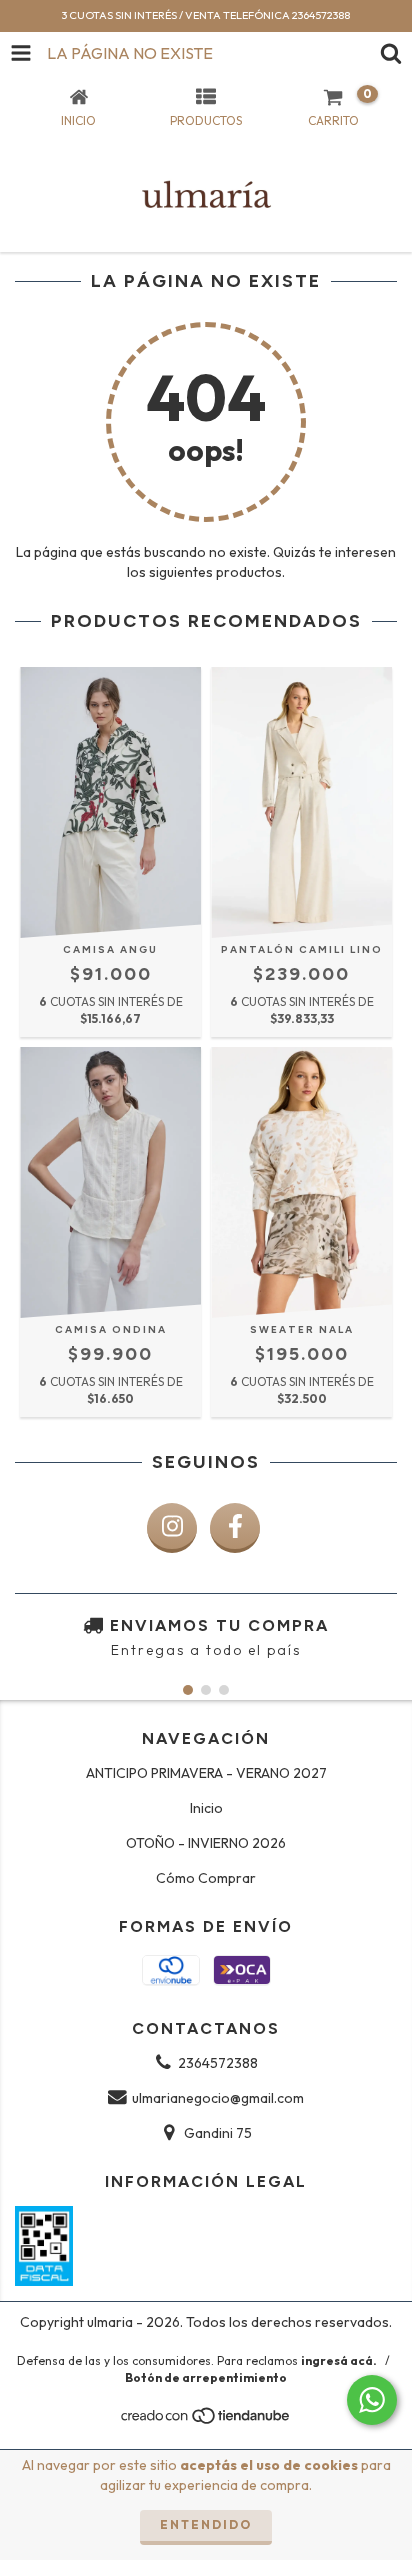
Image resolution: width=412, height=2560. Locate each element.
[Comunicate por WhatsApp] (372, 2400)
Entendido (206, 2524)
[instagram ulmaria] (172, 1528)
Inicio (206, 1808)
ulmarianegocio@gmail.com (218, 2098)
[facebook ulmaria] (235, 1528)
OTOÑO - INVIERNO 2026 (206, 1843)
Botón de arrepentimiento (206, 2377)
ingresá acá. (339, 2360)
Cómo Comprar (206, 1878)
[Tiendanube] (206, 2420)
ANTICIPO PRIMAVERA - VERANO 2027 (206, 1773)
